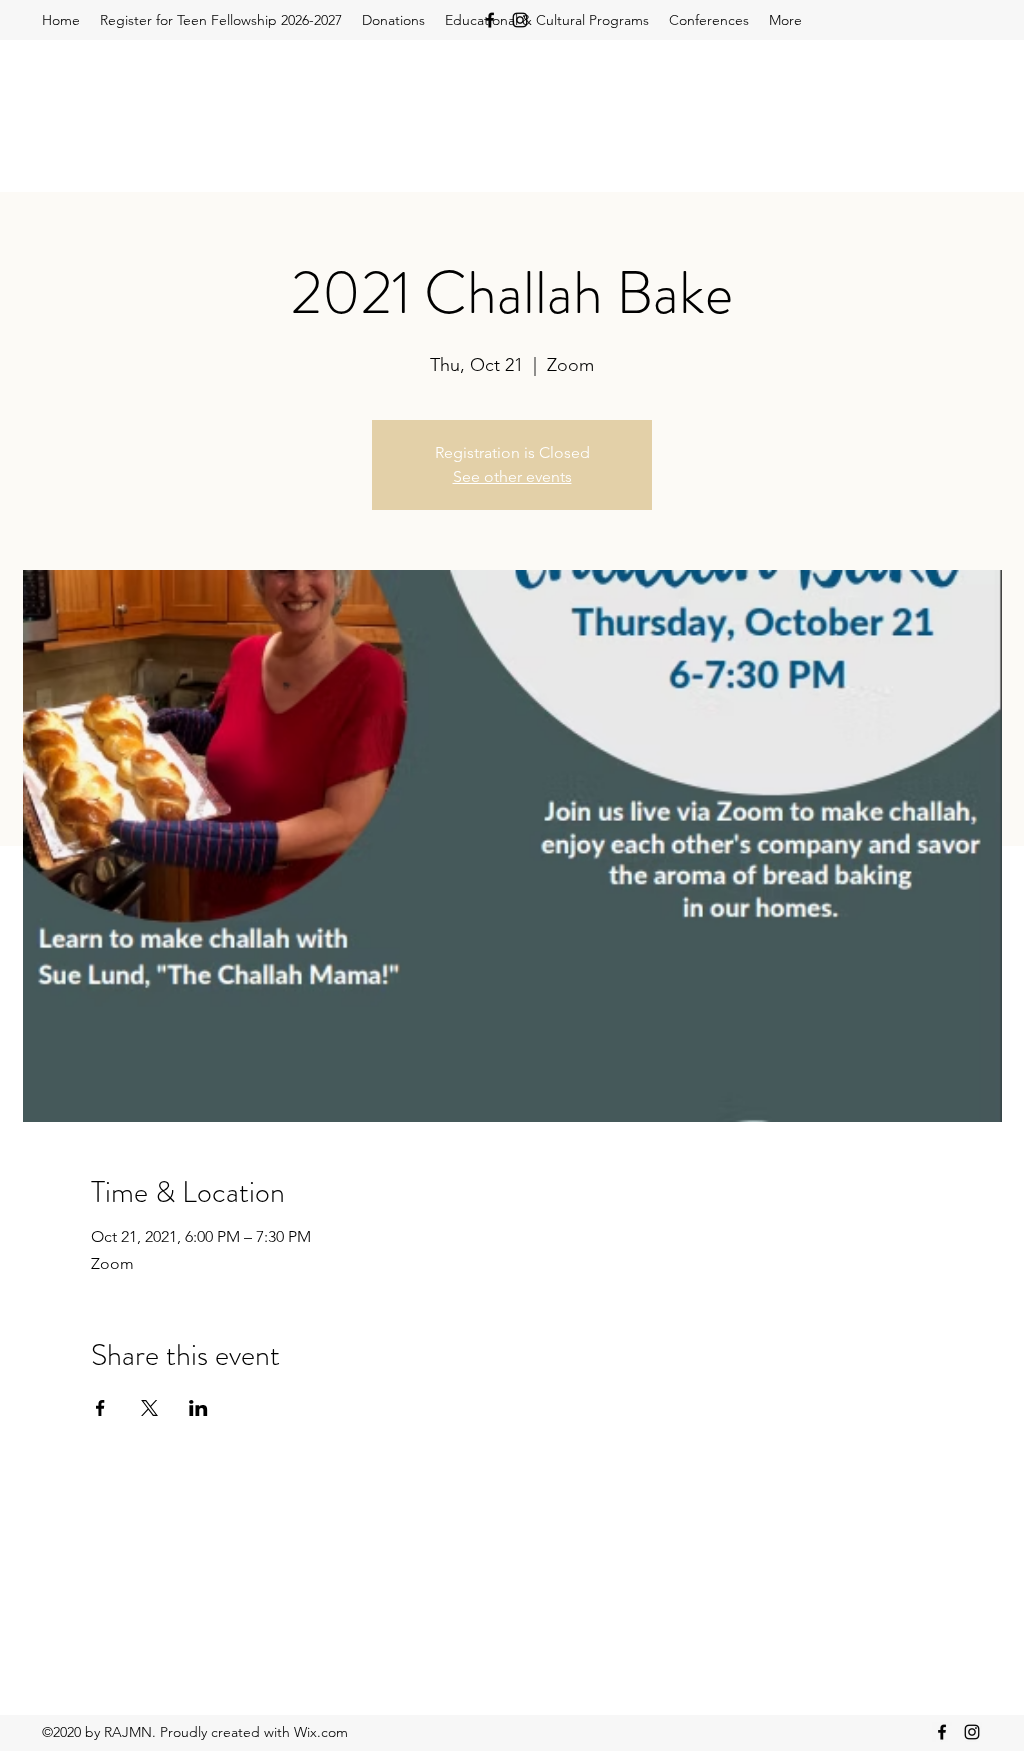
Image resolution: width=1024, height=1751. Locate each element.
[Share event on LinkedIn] (198, 1408)
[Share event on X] (149, 1408)
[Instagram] (520, 20)
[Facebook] (490, 20)
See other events (512, 476)
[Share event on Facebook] (100, 1408)
